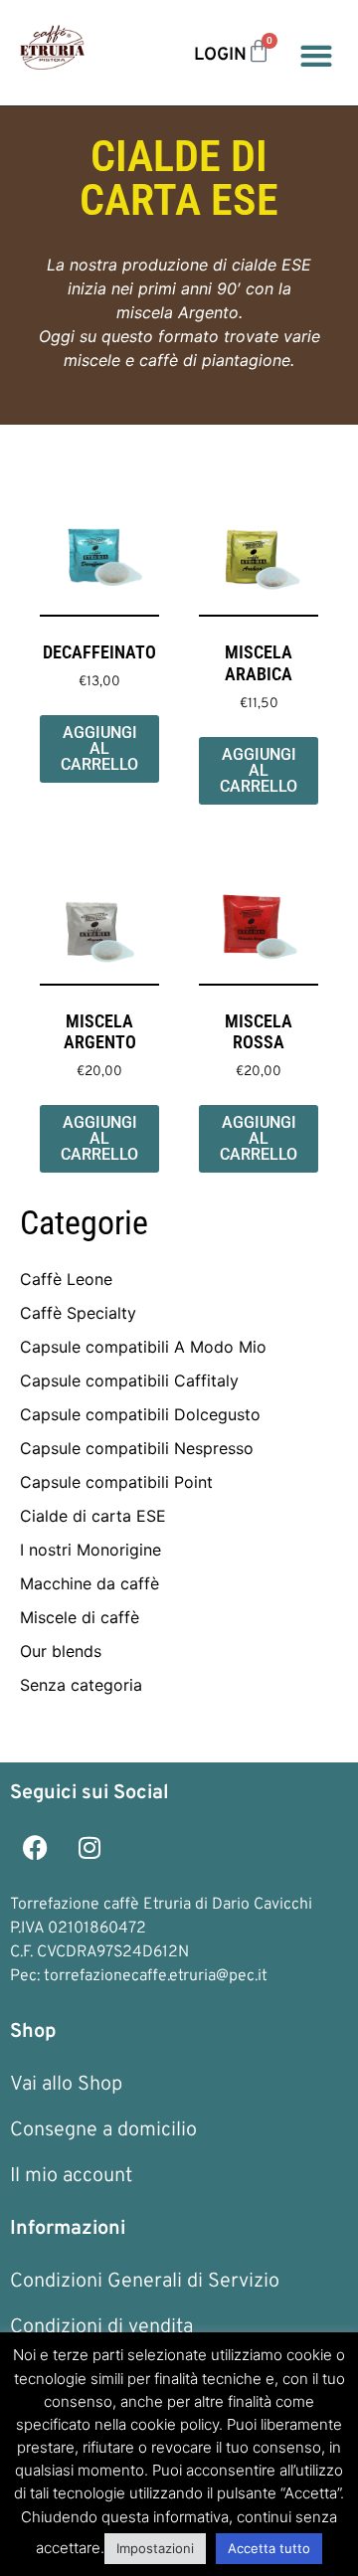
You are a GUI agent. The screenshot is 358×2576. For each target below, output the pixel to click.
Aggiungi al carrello (99, 748)
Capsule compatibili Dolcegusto (140, 1414)
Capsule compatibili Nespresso (137, 1448)
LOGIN (220, 55)
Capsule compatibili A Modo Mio (143, 1347)
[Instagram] (89, 1848)
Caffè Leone (66, 1279)
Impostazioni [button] (155, 2548)
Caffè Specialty (78, 1313)
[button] (316, 55)
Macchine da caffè (89, 1583)
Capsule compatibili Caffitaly (129, 1380)
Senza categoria (81, 1685)
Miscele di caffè (80, 1617)
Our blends (61, 1651)
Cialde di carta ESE (93, 1516)
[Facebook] (35, 1848)
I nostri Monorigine (90, 1550)
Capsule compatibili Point (116, 1482)
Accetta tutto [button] (269, 2548)
